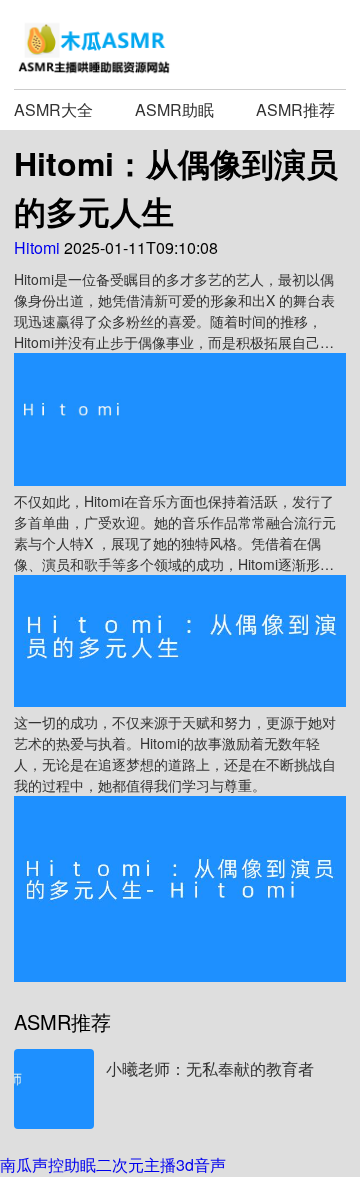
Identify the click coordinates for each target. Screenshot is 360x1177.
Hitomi (37, 247)
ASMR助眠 (174, 109)
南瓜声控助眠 (48, 1164)
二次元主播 (136, 1164)
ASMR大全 (53, 109)
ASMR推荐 (295, 109)
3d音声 (201, 1164)
